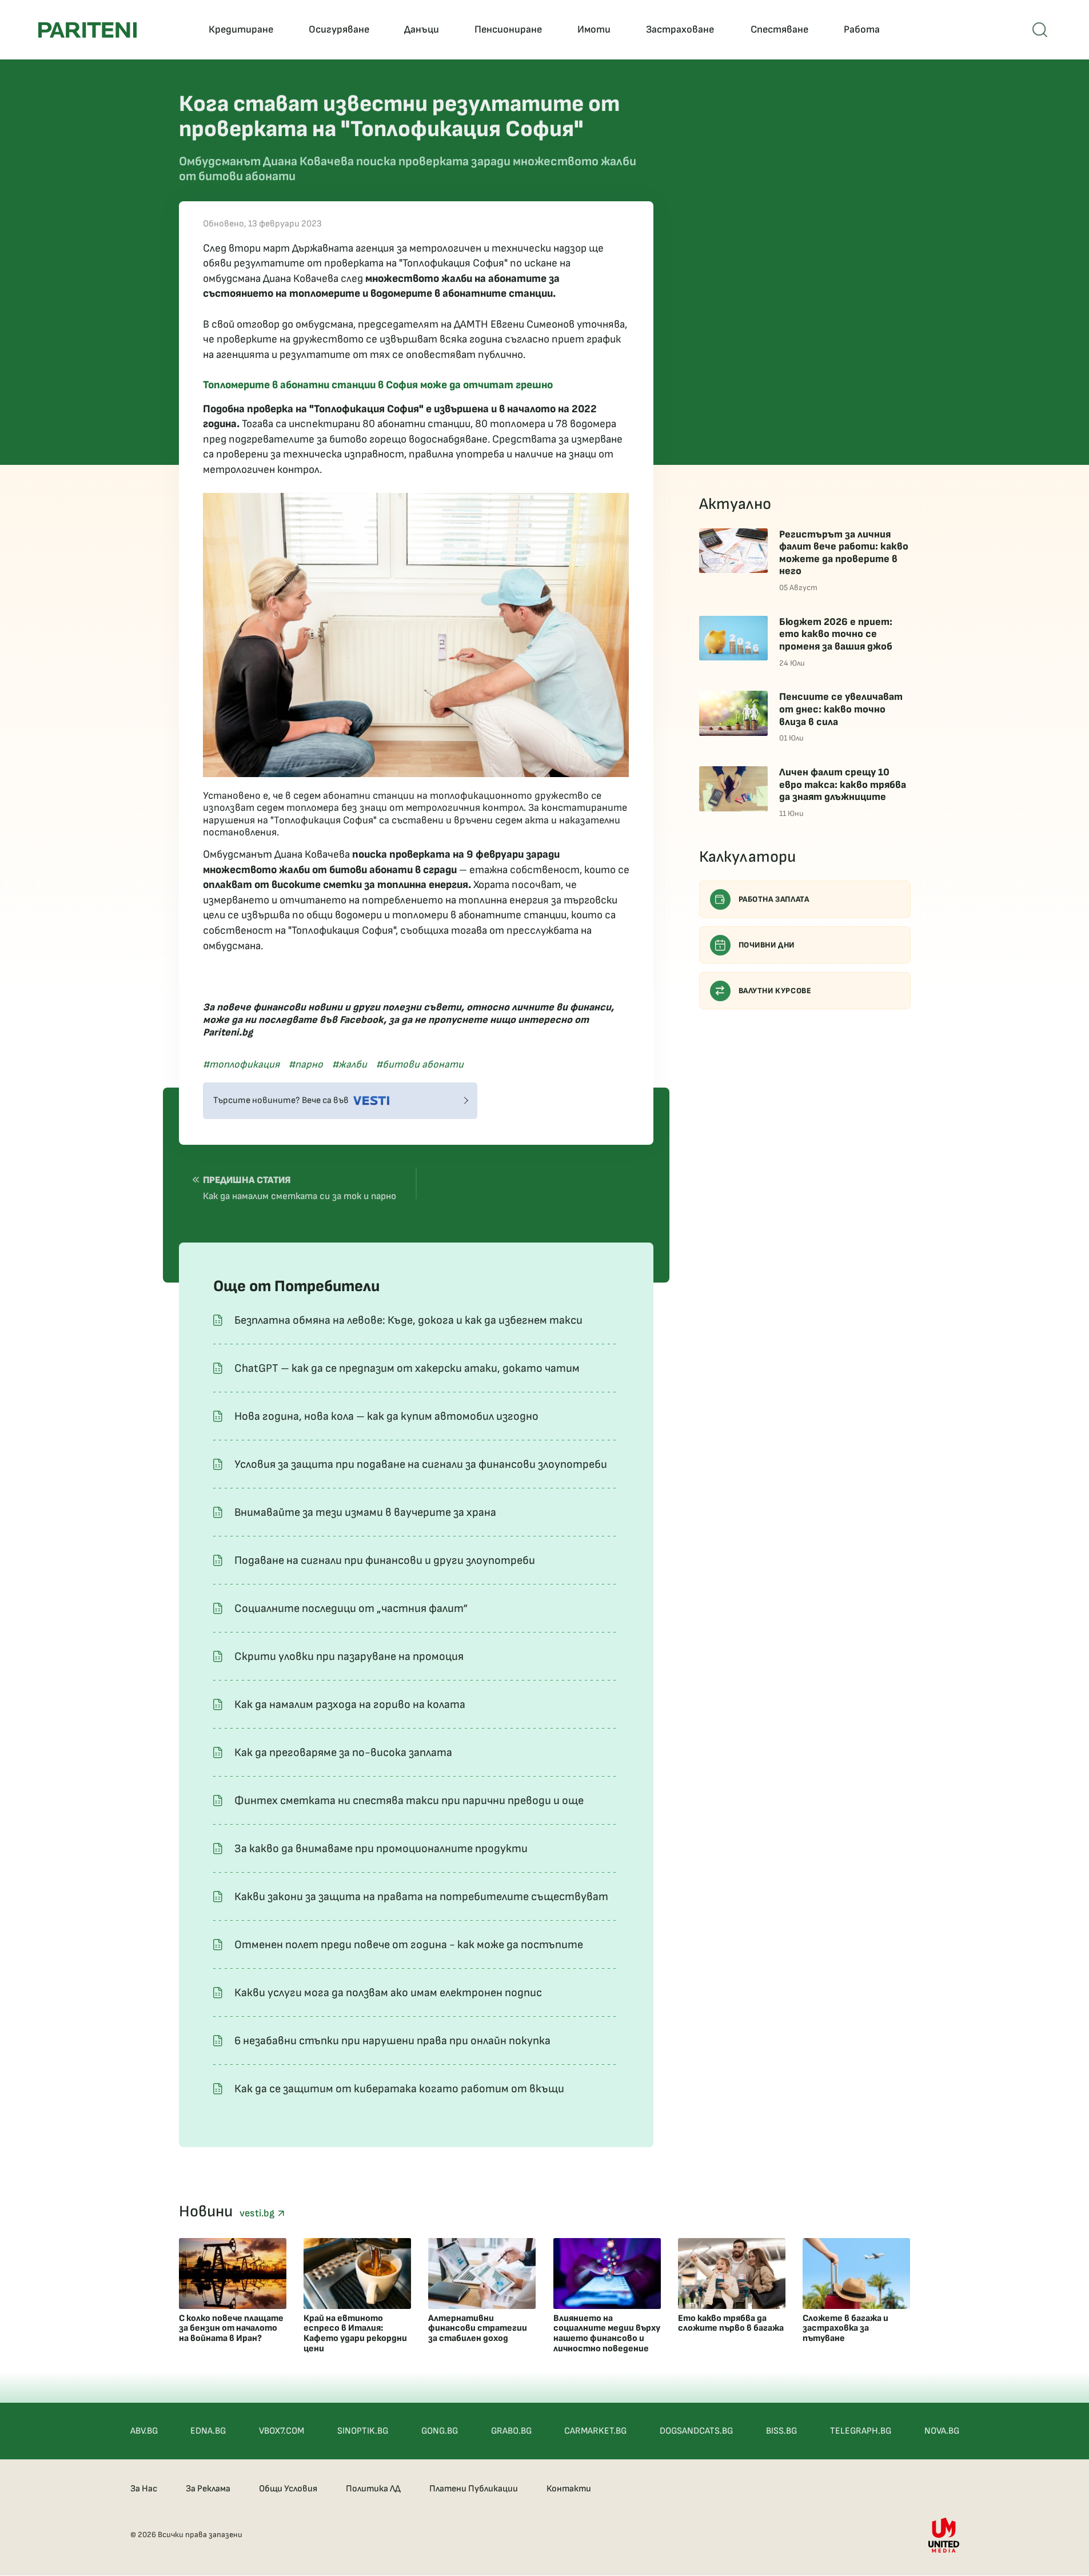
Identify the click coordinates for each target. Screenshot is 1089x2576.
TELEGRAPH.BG (861, 2431)
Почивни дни (767, 945)
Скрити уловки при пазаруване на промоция (349, 1657)
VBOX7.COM (282, 2431)
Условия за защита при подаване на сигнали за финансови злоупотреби (421, 1464)
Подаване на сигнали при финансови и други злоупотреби (385, 1560)
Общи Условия (288, 2489)
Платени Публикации (474, 2489)
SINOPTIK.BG (363, 2431)
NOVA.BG (942, 2431)
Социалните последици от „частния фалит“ (351, 1608)
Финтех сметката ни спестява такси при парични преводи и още (409, 1801)
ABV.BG (144, 2431)
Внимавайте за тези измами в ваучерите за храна (365, 1512)
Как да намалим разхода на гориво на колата (350, 1705)
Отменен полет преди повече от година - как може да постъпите (409, 1945)
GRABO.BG (511, 2431)
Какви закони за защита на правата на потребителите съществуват (421, 1897)
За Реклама (208, 2489)
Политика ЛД (373, 2489)
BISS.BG (781, 2431)
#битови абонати (420, 1064)
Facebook (362, 1020)
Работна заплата (774, 899)
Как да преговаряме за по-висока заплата (343, 1753)
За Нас (144, 2489)
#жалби (350, 1064)
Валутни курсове (775, 991)
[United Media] (944, 2535)
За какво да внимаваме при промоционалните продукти (381, 1849)
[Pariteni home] (87, 30)
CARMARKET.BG (595, 2431)
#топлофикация (241, 1064)
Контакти (569, 2489)
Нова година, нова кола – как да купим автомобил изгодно (386, 1416)
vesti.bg (258, 2213)
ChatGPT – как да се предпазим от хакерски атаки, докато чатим (407, 1368)
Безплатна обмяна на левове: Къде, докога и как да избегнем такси (408, 1320)
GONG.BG (440, 2431)
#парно (306, 1064)
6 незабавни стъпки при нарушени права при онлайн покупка (392, 2041)
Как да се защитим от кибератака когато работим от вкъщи (399, 2089)
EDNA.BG (208, 2431)
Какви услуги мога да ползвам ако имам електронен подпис (388, 1993)
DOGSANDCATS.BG (696, 2431)
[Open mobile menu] (1040, 30)
